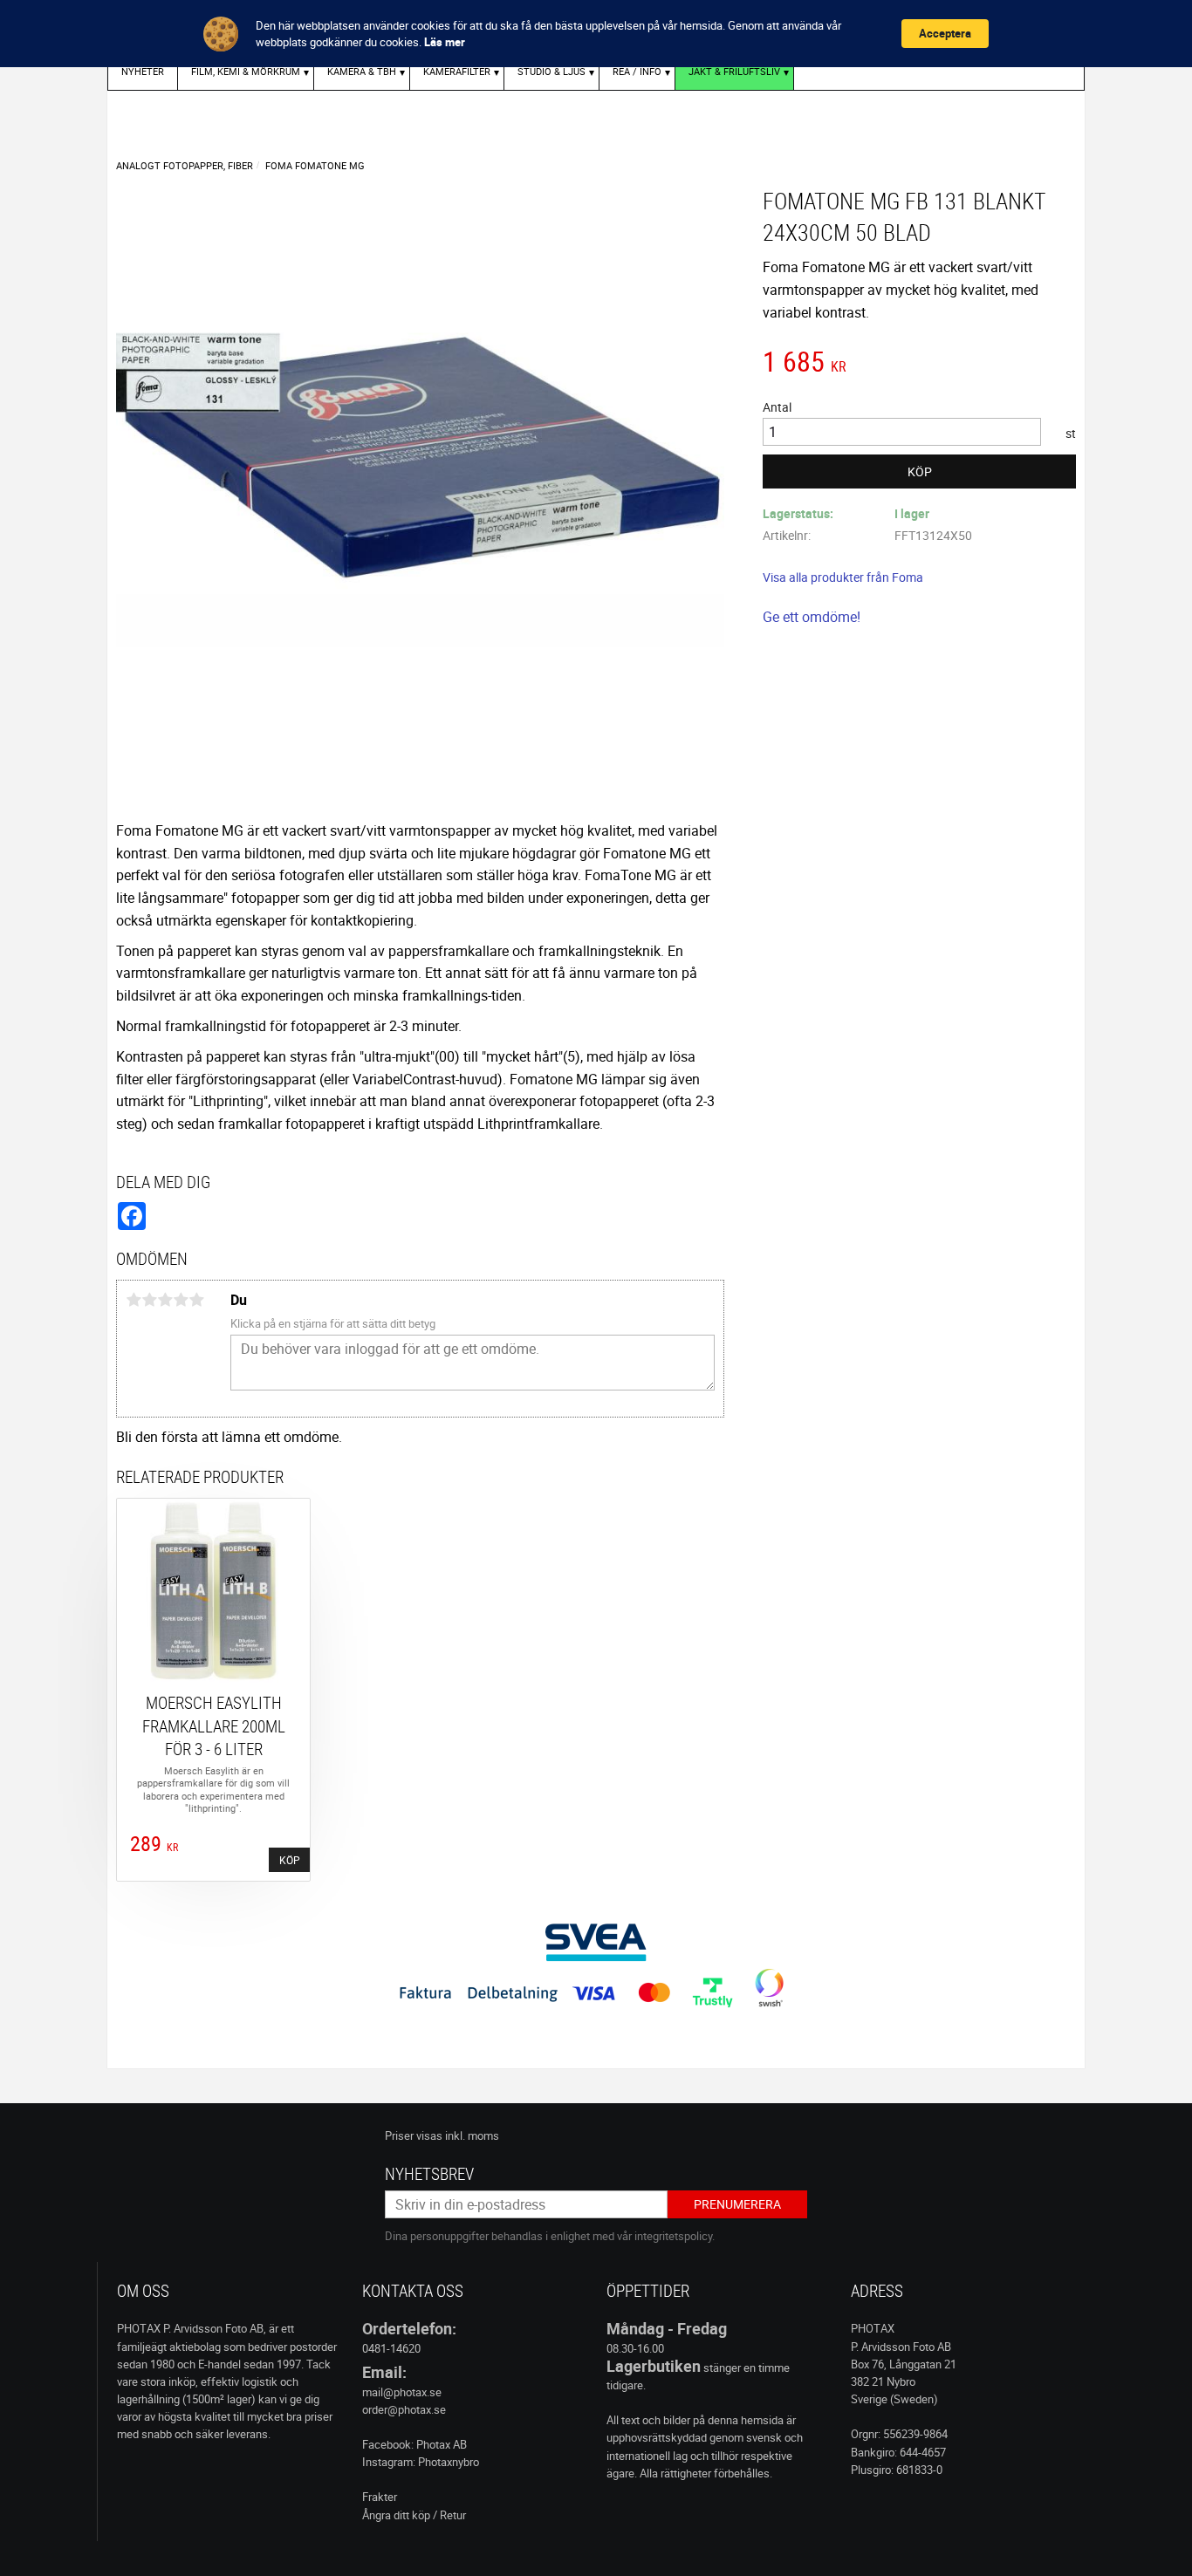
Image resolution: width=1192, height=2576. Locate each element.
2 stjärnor (149, 1300)
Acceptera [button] (945, 33)
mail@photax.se (402, 2392)
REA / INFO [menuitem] (637, 71)
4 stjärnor (181, 1300)
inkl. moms (472, 2135)
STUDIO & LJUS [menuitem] (551, 71)
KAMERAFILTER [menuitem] (457, 71)
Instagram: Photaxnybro (421, 2462)
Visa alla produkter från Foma (843, 577)
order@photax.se (404, 2409)
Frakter (380, 2497)
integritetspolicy (673, 2236)
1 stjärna (134, 1300)
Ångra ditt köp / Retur (414, 2515)
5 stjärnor (196, 1300)
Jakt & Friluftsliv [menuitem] (734, 71)
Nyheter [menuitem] (143, 71)
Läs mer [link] (445, 42)
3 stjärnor (165, 1300)
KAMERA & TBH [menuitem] (362, 71)
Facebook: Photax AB (414, 2444)
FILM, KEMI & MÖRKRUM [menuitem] (246, 71)
